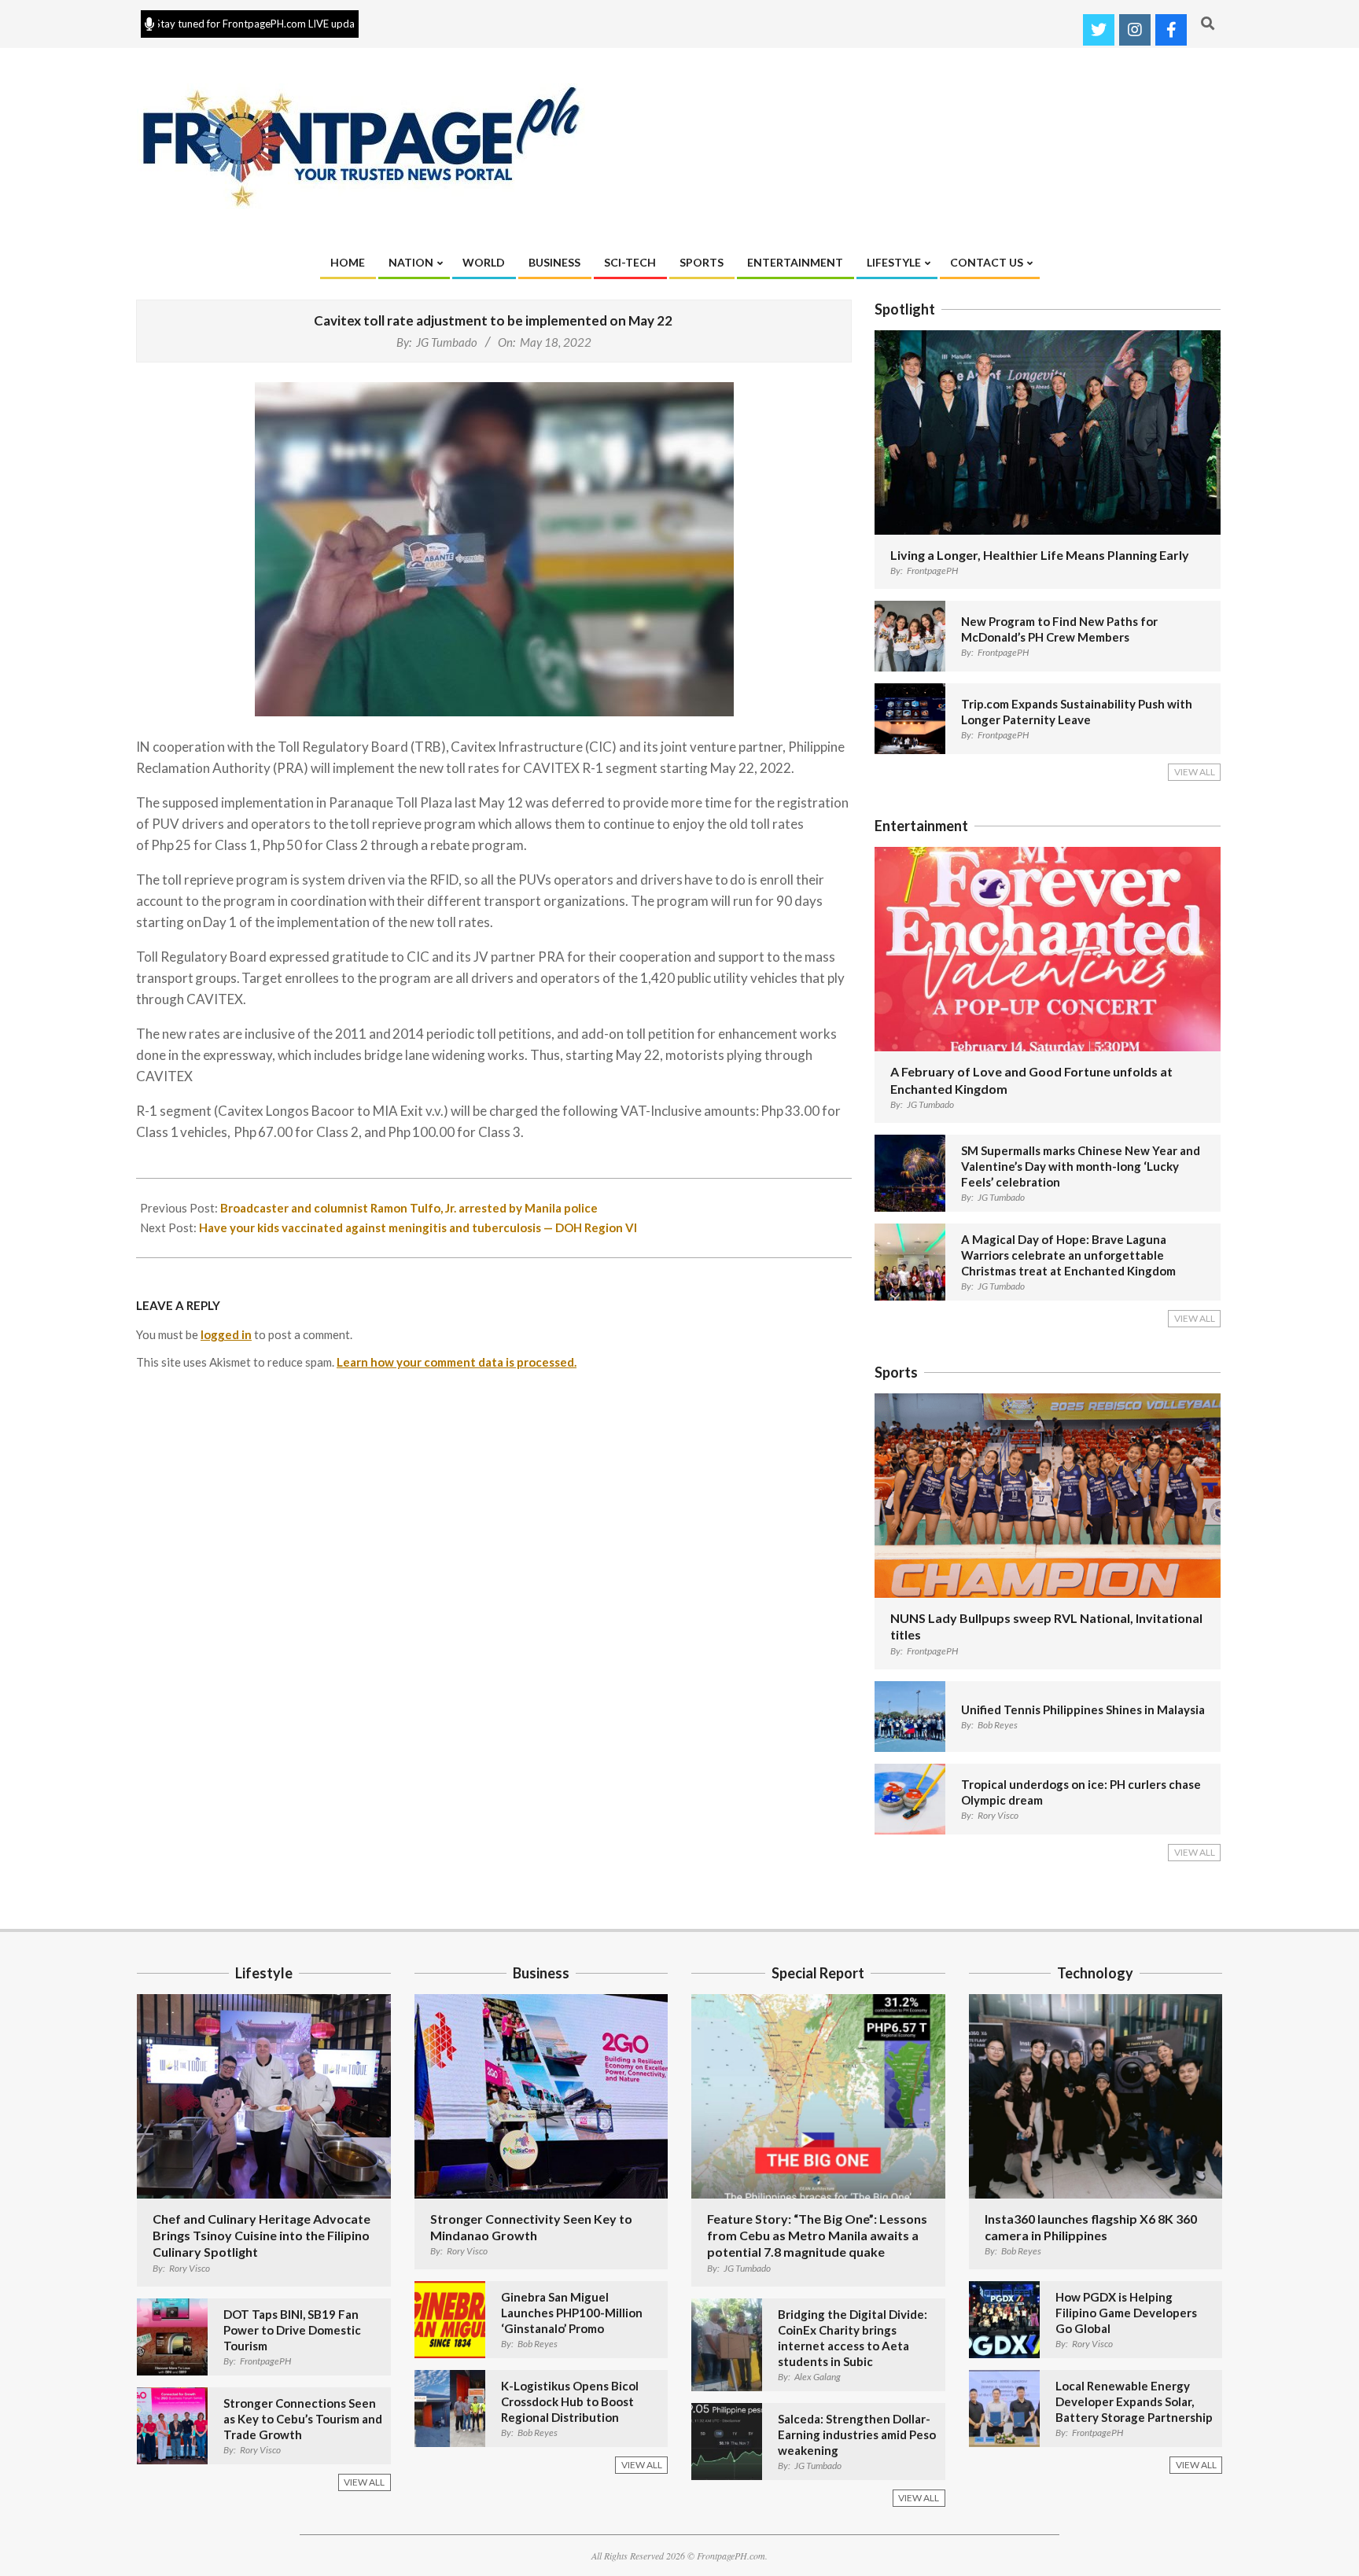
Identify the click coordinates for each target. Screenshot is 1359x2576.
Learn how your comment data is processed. (457, 1362)
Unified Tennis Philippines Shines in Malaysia (1083, 1709)
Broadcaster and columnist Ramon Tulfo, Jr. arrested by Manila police (409, 1208)
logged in (226, 1334)
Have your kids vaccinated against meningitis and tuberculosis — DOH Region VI (418, 1227)
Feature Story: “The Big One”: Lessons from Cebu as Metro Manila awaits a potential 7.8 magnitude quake (817, 2236)
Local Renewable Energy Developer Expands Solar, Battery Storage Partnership (1134, 2401)
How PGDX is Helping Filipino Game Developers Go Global (1126, 2313)
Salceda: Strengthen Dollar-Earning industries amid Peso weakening (857, 2434)
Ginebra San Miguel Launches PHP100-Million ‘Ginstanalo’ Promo (572, 2313)
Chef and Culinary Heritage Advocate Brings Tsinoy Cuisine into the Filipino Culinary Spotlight (261, 2236)
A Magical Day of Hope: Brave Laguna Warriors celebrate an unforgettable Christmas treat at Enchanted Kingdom (1068, 1255)
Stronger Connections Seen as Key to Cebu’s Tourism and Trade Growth (303, 2419)
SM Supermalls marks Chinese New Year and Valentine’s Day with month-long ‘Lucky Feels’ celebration (1081, 1166)
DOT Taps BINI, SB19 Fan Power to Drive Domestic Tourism (292, 2330)
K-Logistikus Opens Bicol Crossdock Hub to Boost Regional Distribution (570, 2401)
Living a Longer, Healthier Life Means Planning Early (1040, 555)
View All (1195, 772)
